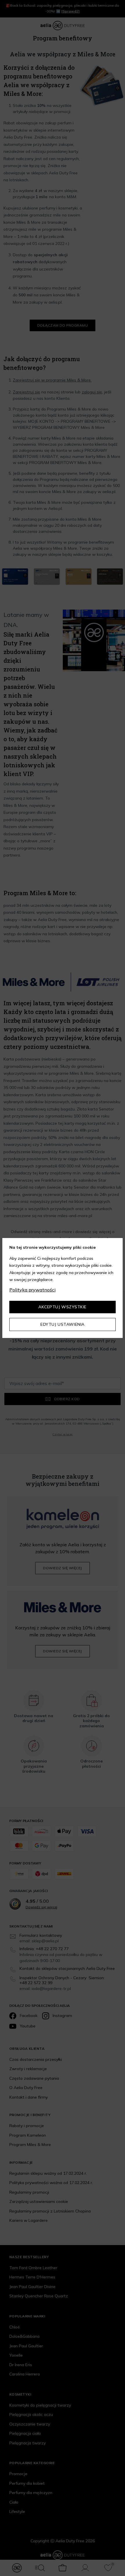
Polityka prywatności (32, 1290)
